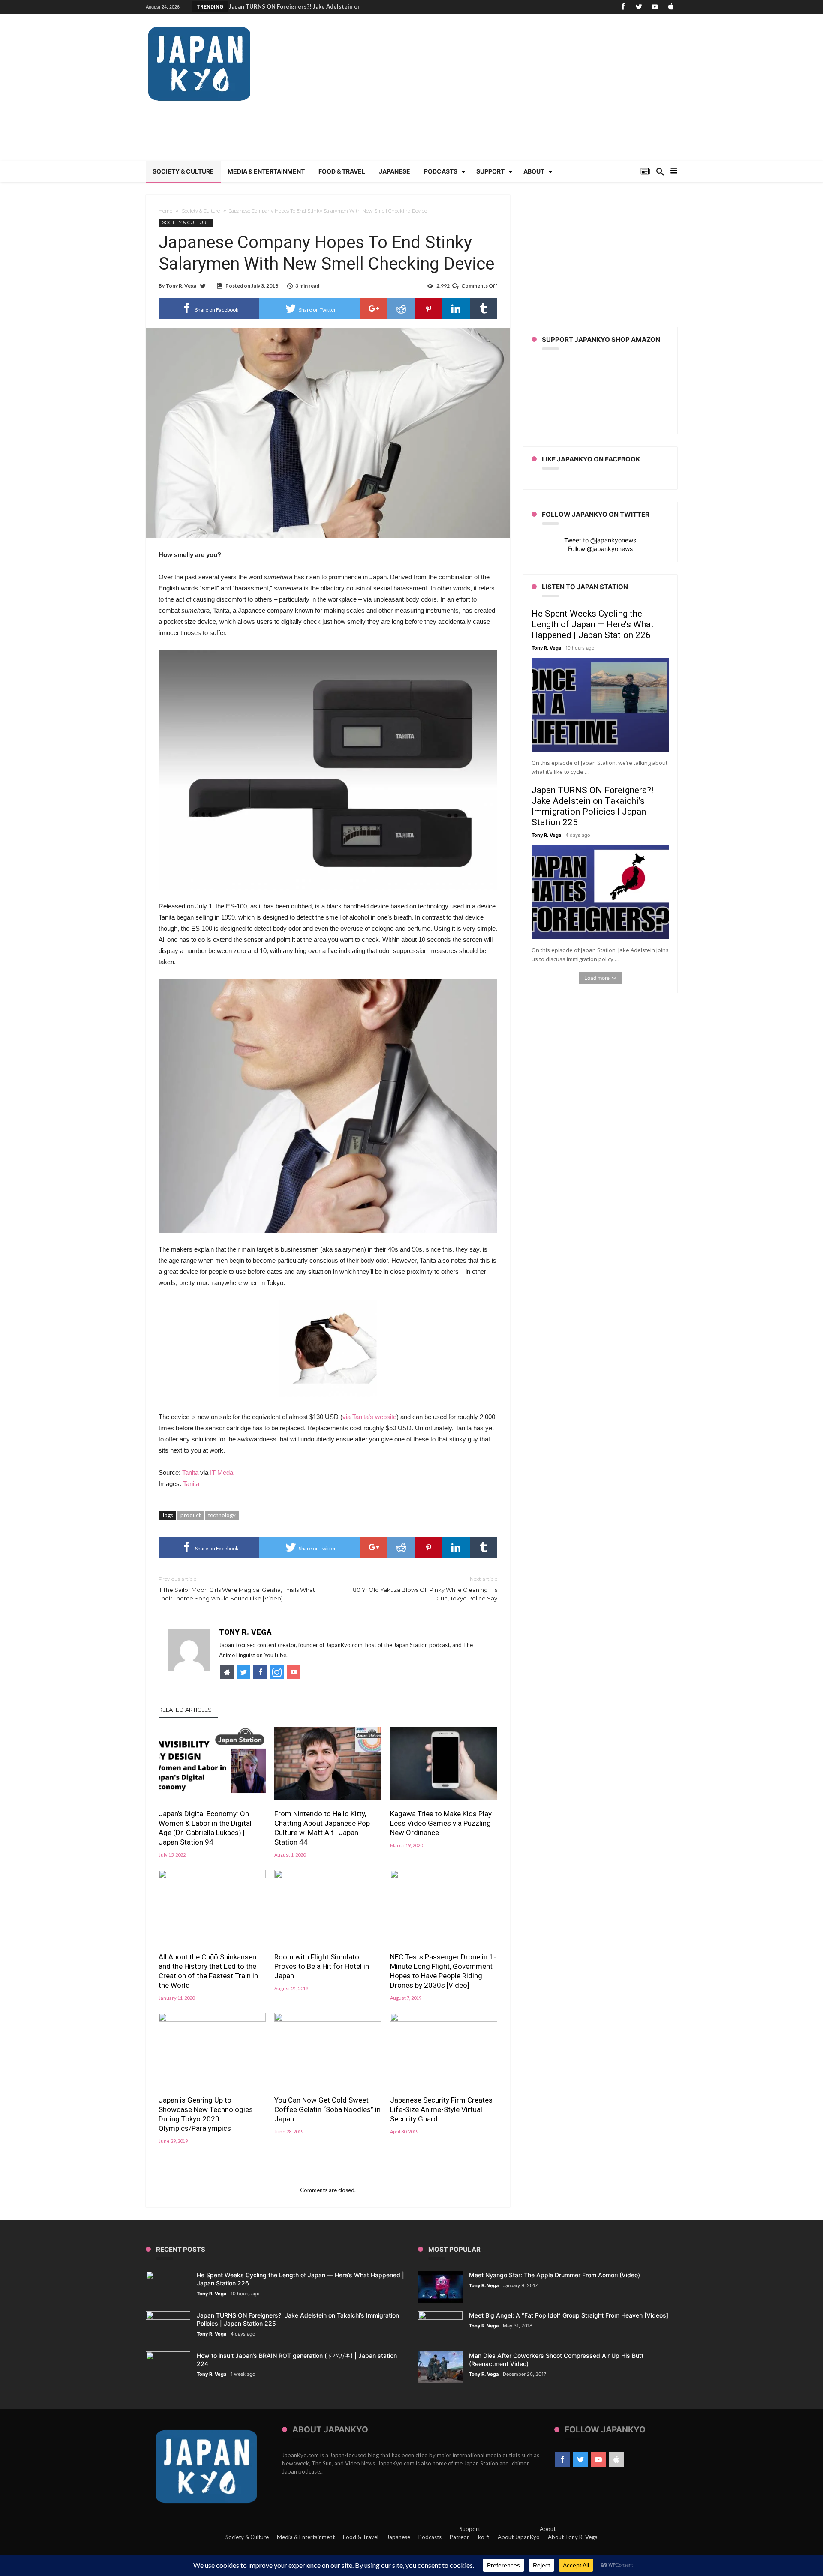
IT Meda (222, 1472)
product (191, 1515)
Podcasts (430, 2537)
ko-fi (484, 2537)
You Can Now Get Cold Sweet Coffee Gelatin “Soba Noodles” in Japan (327, 2109)
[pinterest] (429, 309)
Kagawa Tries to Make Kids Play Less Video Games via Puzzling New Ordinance (441, 1823)
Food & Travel (361, 2537)
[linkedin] (456, 309)
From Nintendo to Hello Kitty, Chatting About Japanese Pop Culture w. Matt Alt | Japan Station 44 (322, 1828)
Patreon (460, 2537)
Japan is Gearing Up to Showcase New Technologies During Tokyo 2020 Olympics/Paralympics (206, 2114)
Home (165, 211)
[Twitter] (639, 7)
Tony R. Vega (181, 286)
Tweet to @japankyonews (600, 540)
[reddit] (401, 309)
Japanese (398, 2537)
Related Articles (185, 1710)
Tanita (190, 1472)
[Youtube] (655, 7)
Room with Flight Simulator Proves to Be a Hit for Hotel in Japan (322, 1966)
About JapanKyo (519, 2537)
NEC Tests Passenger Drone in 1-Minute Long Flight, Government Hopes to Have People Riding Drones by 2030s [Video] (443, 1971)
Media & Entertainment (306, 2537)
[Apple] (670, 7)
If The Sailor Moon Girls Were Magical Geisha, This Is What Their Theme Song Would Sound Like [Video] (237, 1589)
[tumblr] (484, 309)
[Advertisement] (521, 92)
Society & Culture (201, 211)
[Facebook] (623, 7)
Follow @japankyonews (600, 549)
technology (222, 1515)
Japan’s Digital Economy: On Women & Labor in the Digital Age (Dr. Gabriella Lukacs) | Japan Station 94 (205, 1828)
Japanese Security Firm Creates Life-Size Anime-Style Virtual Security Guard (441, 2109)
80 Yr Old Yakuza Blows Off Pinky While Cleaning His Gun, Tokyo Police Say (425, 1589)
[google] (374, 309)
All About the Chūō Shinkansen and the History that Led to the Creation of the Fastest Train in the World (208, 1971)
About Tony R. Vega (573, 2537)
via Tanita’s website (369, 1417)
